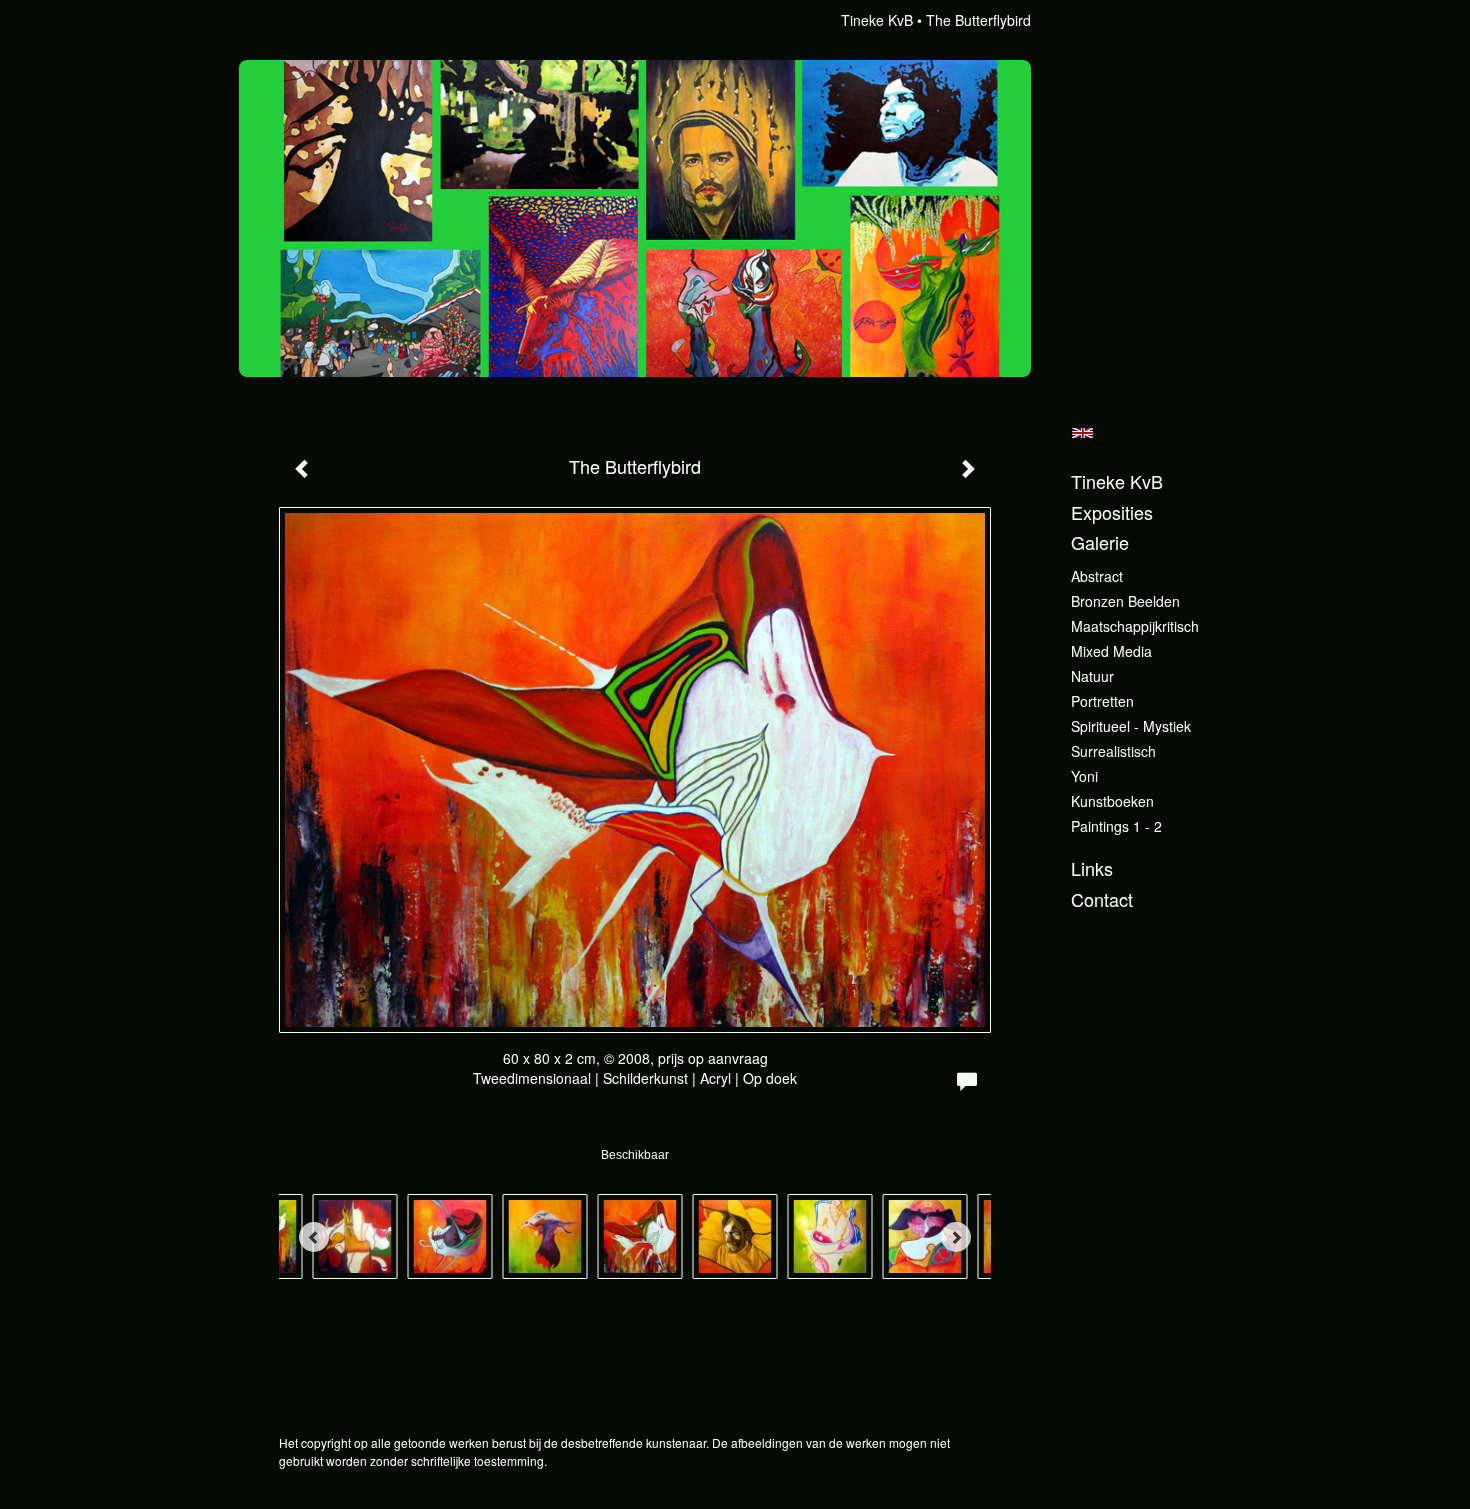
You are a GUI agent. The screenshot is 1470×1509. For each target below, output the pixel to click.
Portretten (1102, 701)
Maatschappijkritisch (1135, 626)
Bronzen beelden (1125, 601)
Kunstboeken (1112, 801)
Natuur (1092, 676)
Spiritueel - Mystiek (1131, 726)
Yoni (1084, 776)
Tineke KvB (877, 20)
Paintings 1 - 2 (1116, 826)
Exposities (1112, 512)
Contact (1102, 899)
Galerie (1100, 542)
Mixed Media (1111, 651)
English (1082, 433)
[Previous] (314, 1237)
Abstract (1097, 576)
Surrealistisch (1113, 751)
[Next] (956, 1237)
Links (1092, 868)
